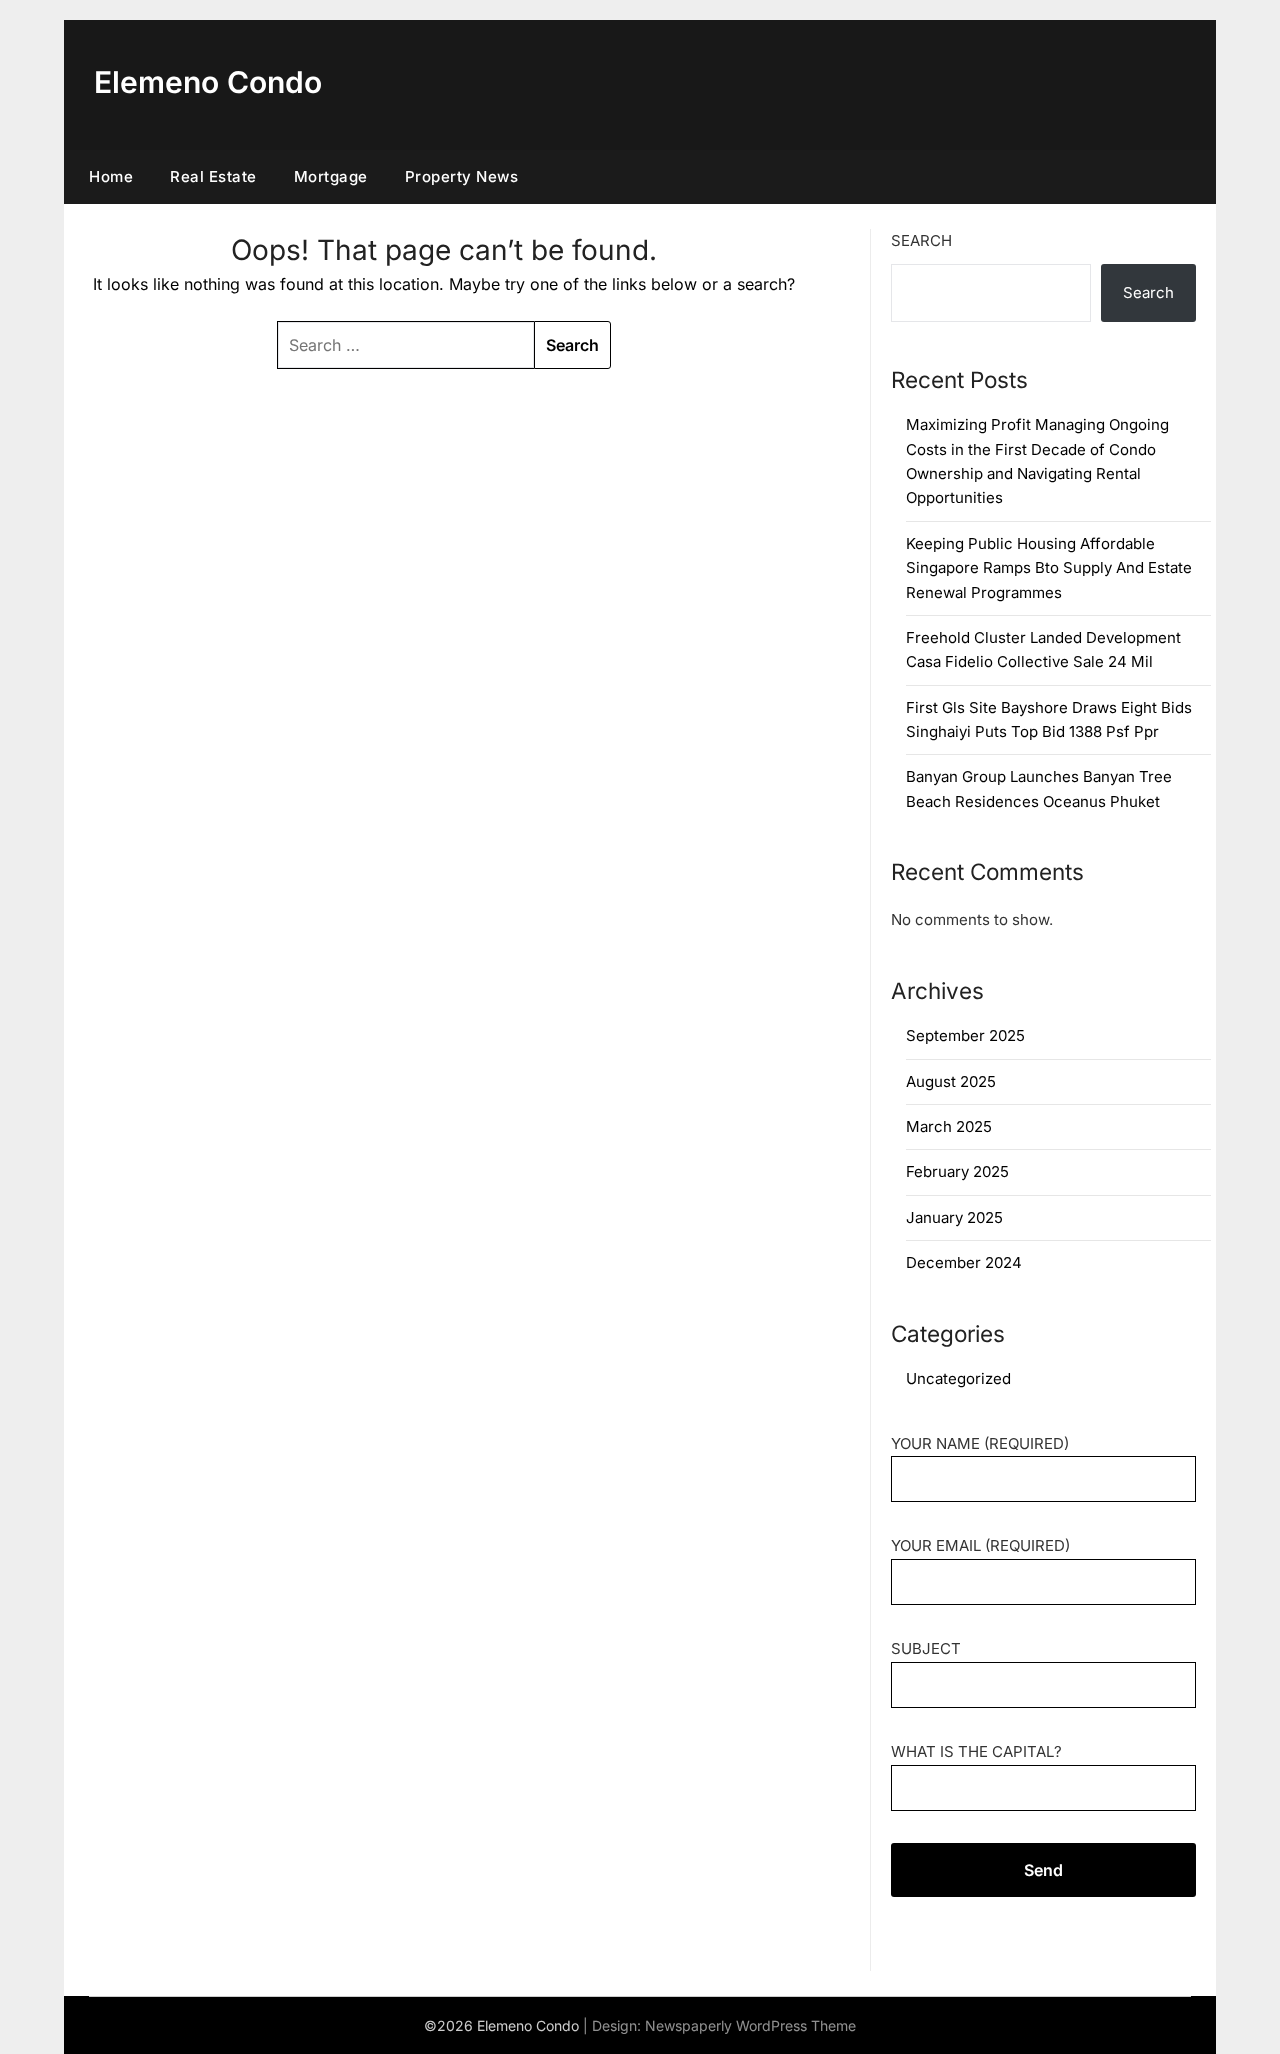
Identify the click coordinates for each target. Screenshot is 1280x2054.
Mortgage (331, 176)
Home (111, 176)
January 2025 (954, 1217)
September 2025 (965, 1035)
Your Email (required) (980, 1545)
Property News (462, 176)
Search (921, 240)
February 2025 (957, 1171)
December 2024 (964, 1262)
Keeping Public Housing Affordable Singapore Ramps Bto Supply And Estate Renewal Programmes (1049, 568)
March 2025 (949, 1126)
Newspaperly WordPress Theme (750, 2025)
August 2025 (951, 1081)
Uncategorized (958, 1378)
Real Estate (213, 176)
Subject (926, 1648)
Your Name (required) (980, 1443)
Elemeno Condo (208, 82)
